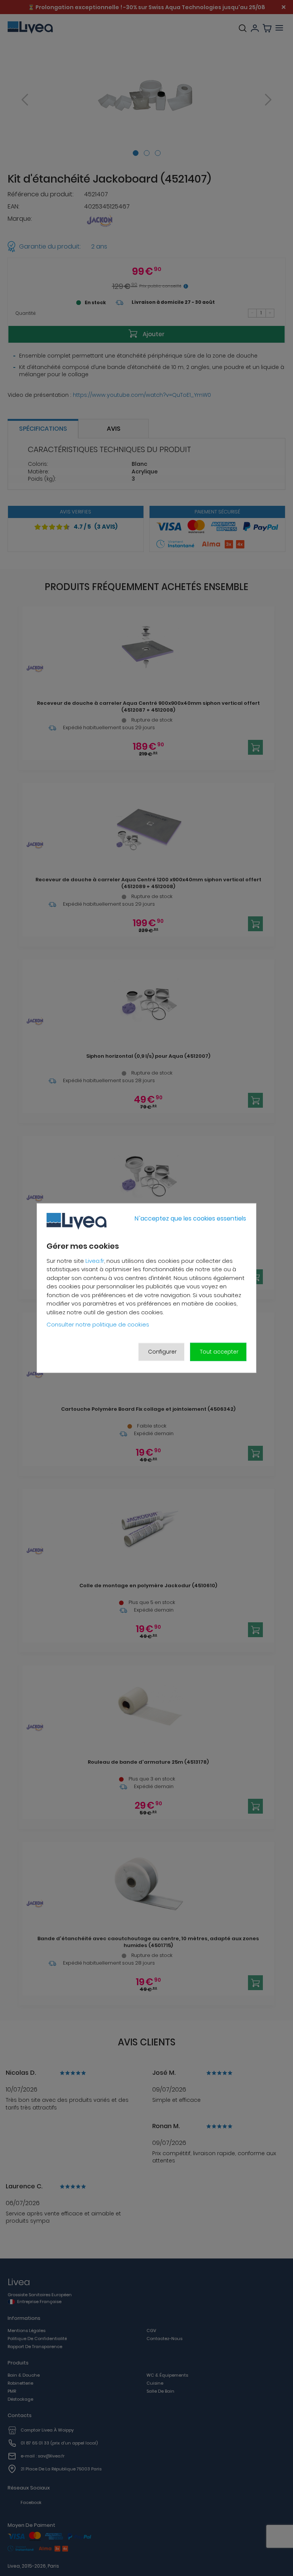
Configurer (162, 1352)
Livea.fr (95, 1261)
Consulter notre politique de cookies (98, 1324)
